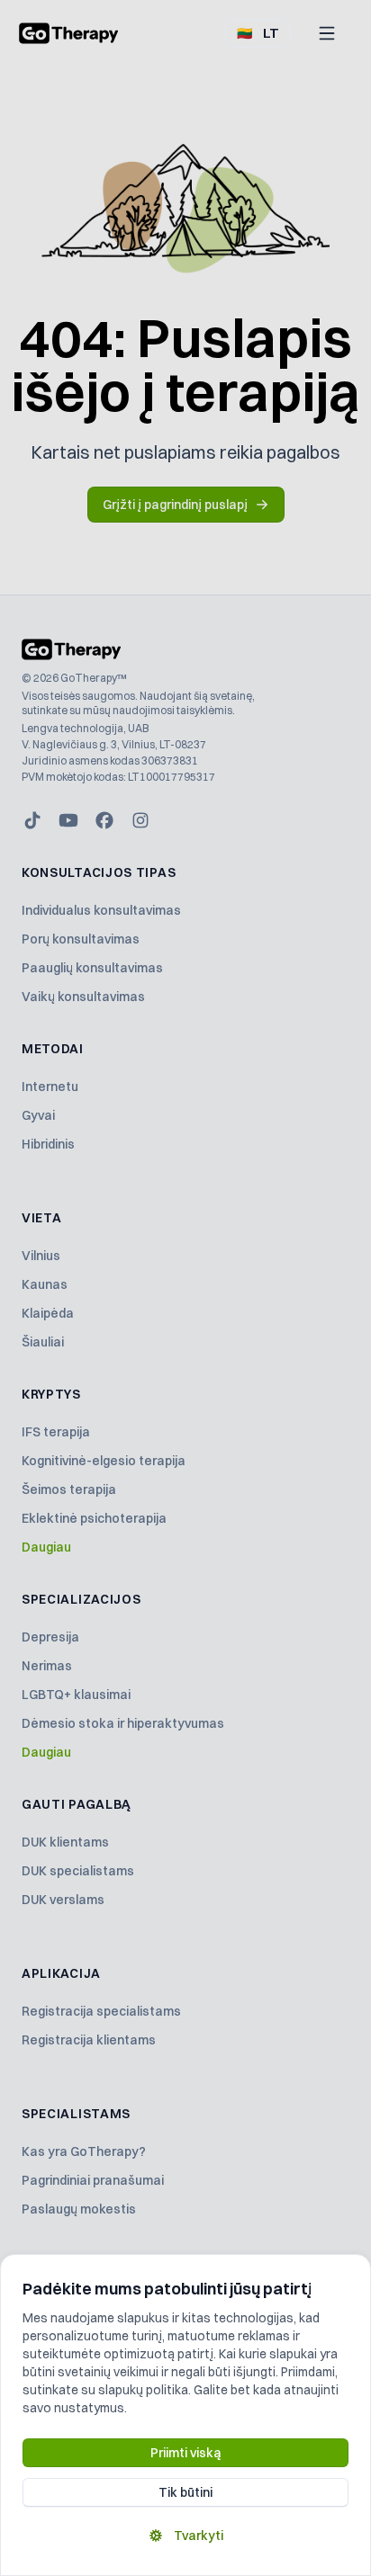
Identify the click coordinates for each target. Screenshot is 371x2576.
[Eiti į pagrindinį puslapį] (69, 33)
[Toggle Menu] (327, 33)
